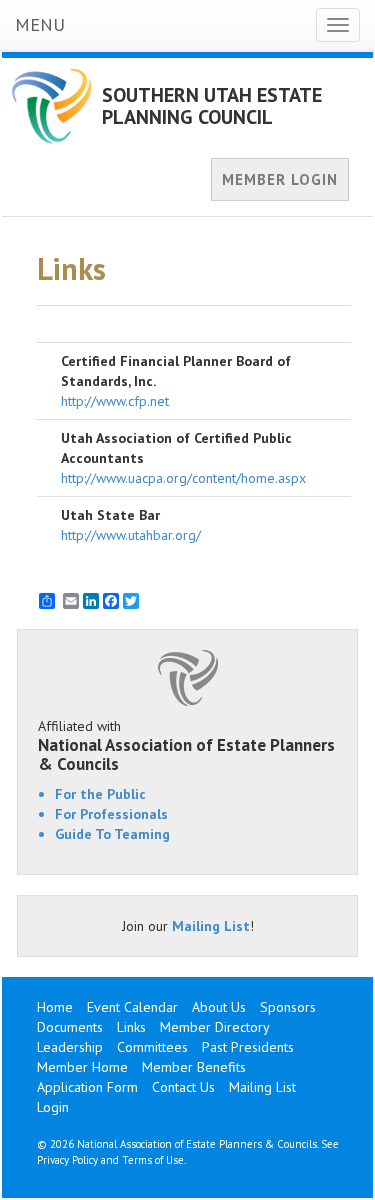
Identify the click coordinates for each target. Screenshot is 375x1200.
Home (55, 1007)
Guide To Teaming (112, 834)
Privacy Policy (67, 1160)
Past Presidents (248, 1047)
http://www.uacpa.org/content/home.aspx (183, 478)
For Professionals (111, 814)
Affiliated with (186, 745)
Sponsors (288, 1007)
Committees (152, 1047)
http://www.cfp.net (115, 401)
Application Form (87, 1087)
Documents (70, 1027)
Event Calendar (132, 1007)
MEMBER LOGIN (280, 179)
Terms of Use (153, 1160)
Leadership (70, 1047)
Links (131, 1027)
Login (53, 1107)
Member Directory (215, 1027)
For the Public (100, 794)
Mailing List (211, 926)
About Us (219, 1007)
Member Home (82, 1067)
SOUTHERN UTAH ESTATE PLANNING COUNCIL (212, 106)
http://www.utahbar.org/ (131, 535)
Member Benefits (194, 1067)
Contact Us (183, 1087)
